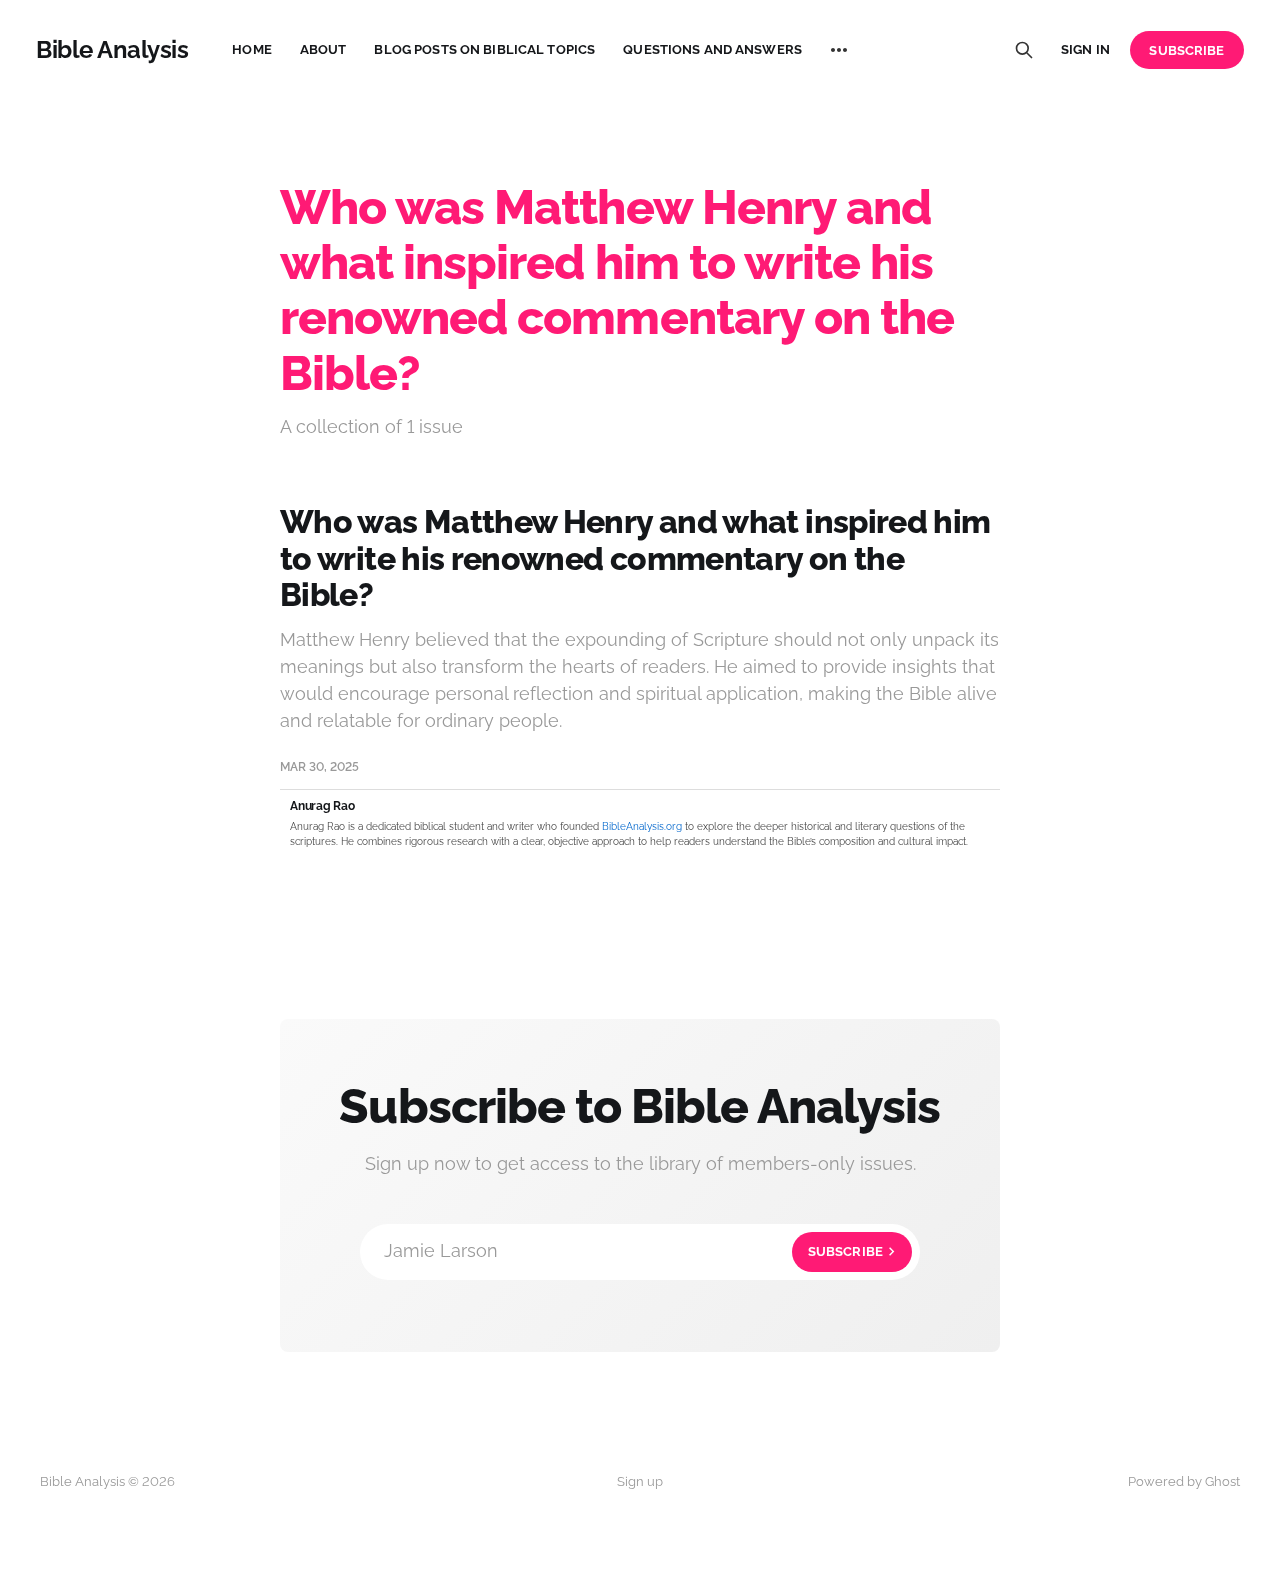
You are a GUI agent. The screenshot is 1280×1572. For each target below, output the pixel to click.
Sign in (1085, 49)
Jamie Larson (633, 1250)
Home (252, 49)
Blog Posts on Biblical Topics (484, 49)
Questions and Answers (712, 49)
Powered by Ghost (1184, 1481)
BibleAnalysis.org (642, 826)
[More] (839, 50)
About (323, 49)
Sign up (640, 1481)
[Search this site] (1024, 50)
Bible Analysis (112, 50)
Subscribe (1186, 50)
